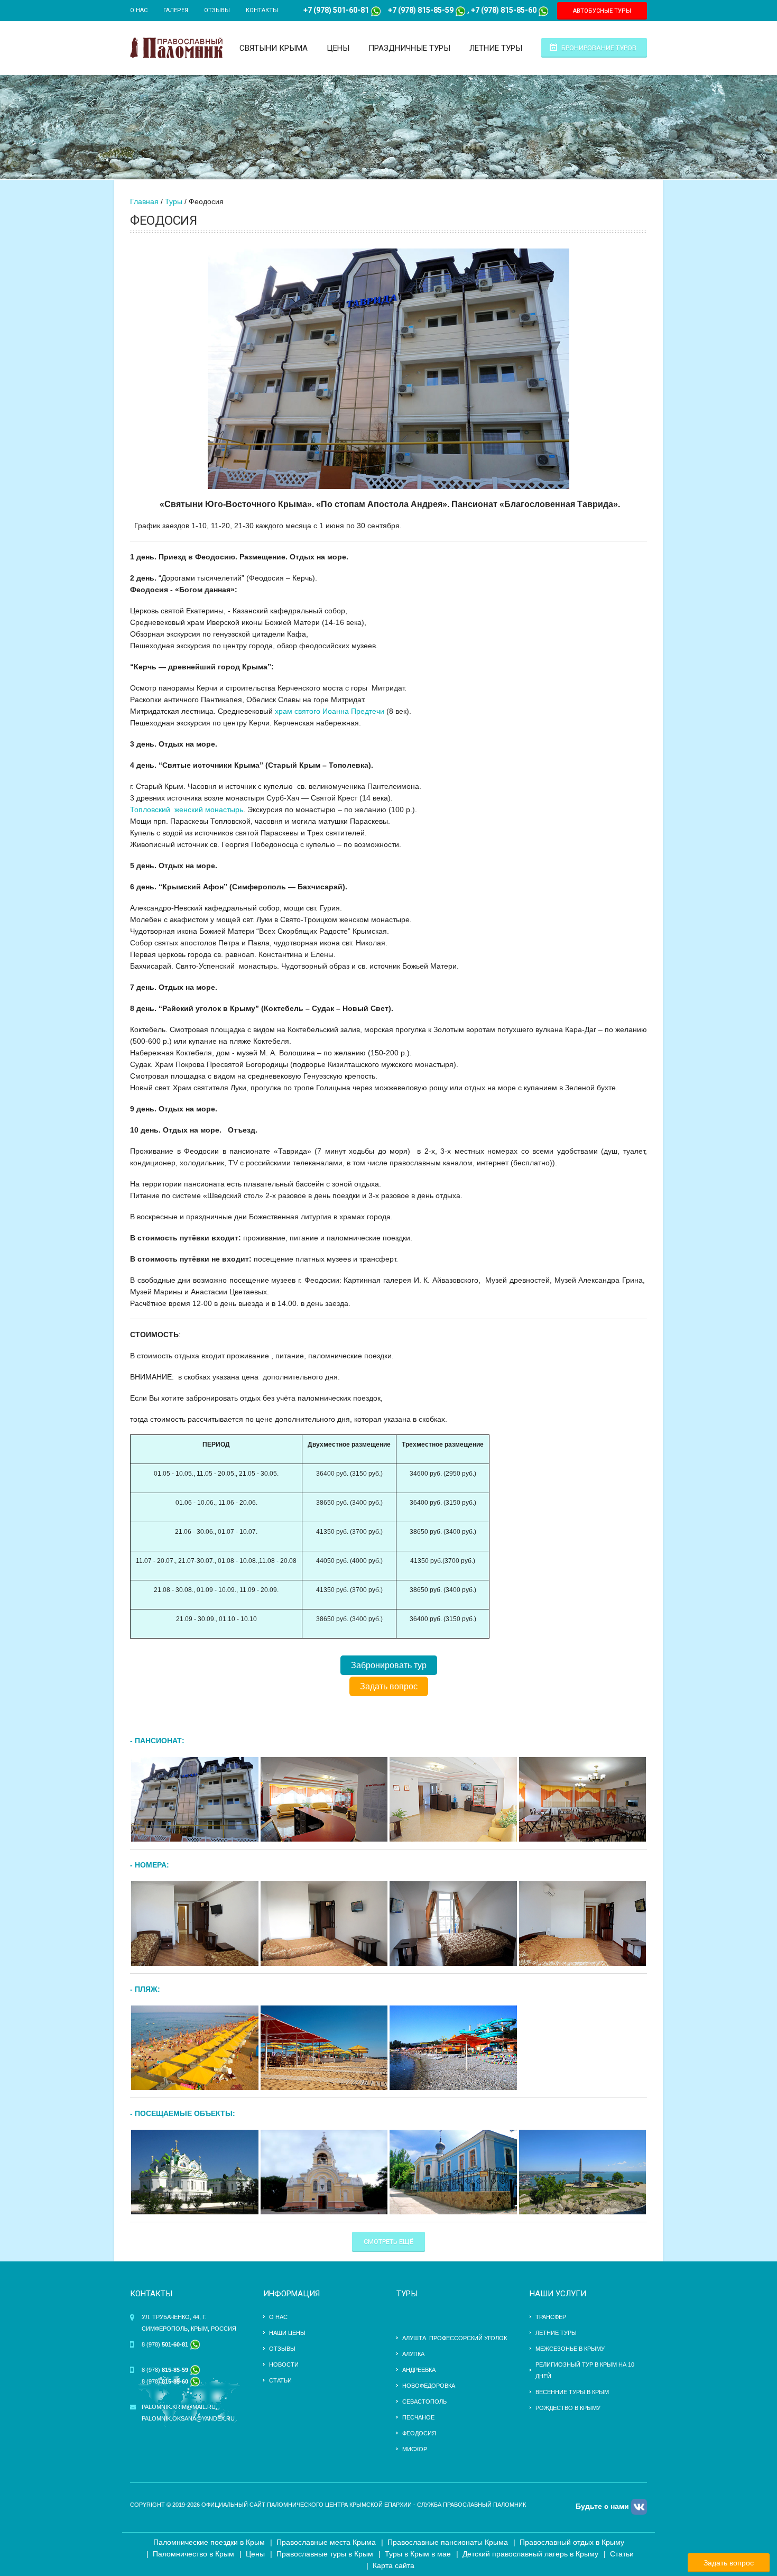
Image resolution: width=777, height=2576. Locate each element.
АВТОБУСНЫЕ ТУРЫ (602, 11)
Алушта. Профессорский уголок (455, 2338)
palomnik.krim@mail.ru (179, 2407)
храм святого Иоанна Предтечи (330, 711)
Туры (174, 201)
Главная (144, 201)
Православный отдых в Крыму (572, 2542)
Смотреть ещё (388, 2242)
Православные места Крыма (326, 2542)
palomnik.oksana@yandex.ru (188, 2418)
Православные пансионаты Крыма (448, 2542)
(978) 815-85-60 (508, 10)
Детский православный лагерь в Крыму (530, 2554)
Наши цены (287, 2333)
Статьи (280, 2380)
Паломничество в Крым (193, 2554)
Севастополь (424, 2402)
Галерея (176, 10)
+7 (392, 10)
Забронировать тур (389, 1665)
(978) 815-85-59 (425, 10)
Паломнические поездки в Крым (209, 2542)
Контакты (262, 10)
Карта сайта (394, 2565)
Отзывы (217, 10)
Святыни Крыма (274, 48)
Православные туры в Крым (325, 2554)
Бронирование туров (599, 48)
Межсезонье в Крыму (570, 2349)
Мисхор (415, 2449)
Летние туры (496, 48)
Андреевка (419, 2370)
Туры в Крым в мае (418, 2554)
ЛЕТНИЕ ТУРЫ (556, 2333)
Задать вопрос (389, 1686)
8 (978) (166, 2344)
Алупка (413, 2354)
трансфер (551, 2317)
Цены (338, 48)
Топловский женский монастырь (187, 809)
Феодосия (419, 2433)
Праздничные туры (409, 48)
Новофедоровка (429, 2386)
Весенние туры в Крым (572, 2392)
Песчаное (418, 2417)
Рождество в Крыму (568, 2408)
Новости (284, 2365)
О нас (139, 10)
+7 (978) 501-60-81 (336, 10)
